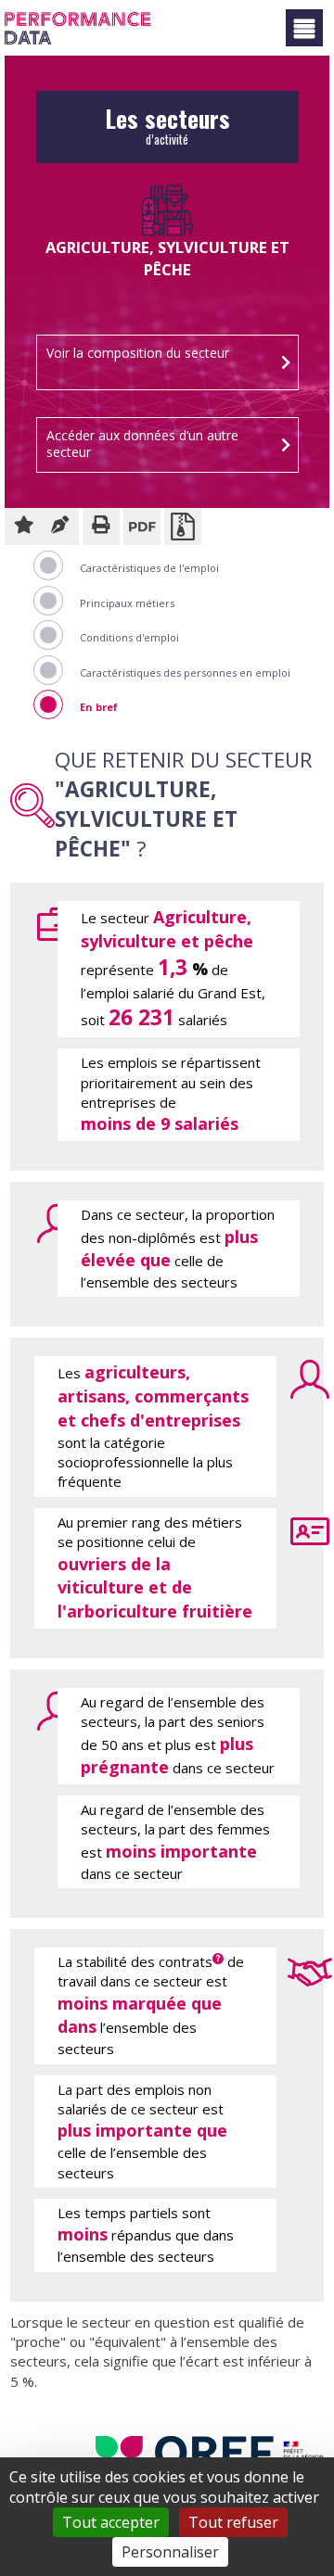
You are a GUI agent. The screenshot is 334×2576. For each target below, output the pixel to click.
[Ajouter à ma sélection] (23, 527)
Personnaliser (170, 2552)
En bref (99, 707)
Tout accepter (111, 2522)
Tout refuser (233, 2522)
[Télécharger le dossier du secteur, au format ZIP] (183, 527)
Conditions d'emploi (129, 637)
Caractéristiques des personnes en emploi (185, 673)
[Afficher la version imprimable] (101, 527)
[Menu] (304, 28)
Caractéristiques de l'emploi (149, 568)
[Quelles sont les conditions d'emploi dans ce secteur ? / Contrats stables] (294, 1970)
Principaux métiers (127, 603)
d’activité (167, 132)
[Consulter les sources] (60, 527)
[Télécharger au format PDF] (142, 527)
